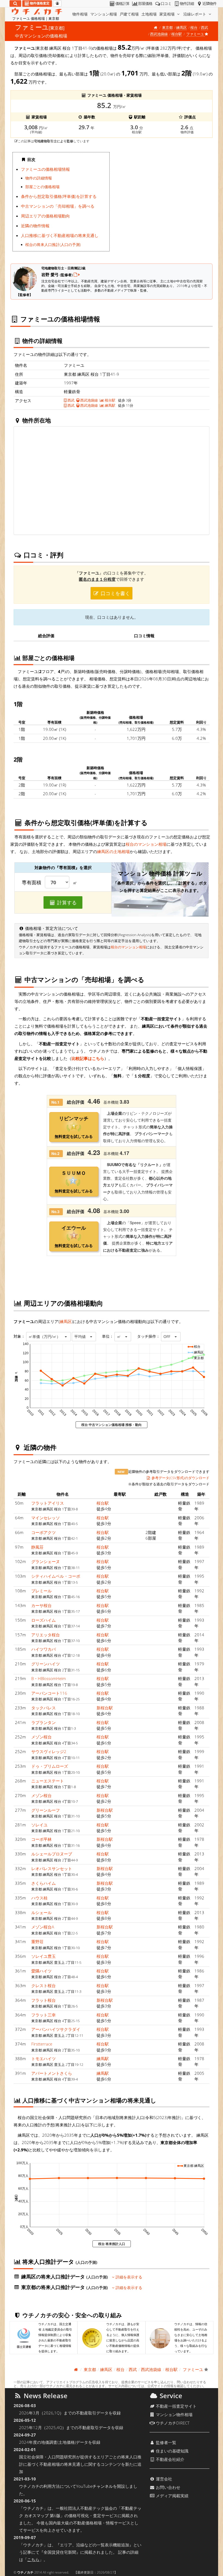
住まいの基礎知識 (172, 2451)
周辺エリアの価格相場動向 (45, 216)
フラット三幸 (44, 2015)
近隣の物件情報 (35, 226)
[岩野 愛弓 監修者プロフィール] (77, 274)
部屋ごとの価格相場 (42, 187)
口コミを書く (115, 593)
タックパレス (44, 1708)
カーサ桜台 (41, 1605)
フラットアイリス (48, 1503)
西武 (205, 27)
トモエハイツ (44, 2059)
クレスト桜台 (44, 1985)
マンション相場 (104, 14)
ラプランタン (44, 1722)
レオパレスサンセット (52, 1868)
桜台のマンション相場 (146, 844)
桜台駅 (177, 34)
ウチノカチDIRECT (172, 2423)
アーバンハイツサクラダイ (56, 2029)
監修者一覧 (165, 2442)
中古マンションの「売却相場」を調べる (58, 206)
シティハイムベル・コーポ (56, 1576)
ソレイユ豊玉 (44, 1956)
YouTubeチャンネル (95, 2486)
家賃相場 (168, 14)
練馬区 (182, 27)
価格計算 (122, 4)
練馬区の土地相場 (113, 851)
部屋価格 (145, 4)
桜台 (194, 27)
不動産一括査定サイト (176, 2406)
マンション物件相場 (174, 2414)
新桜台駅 (105, 1708)
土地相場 (149, 14)
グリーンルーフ (46, 1810)
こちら (33, 2559)
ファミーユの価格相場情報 (45, 169)
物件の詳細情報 (39, 178)
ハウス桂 (39, 1898)
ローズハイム (44, 1620)
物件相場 (80, 14)
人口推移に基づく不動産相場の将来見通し (60, 235)
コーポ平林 (41, 1839)
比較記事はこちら (88, 1058)
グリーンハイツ (46, 1664)
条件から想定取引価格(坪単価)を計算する (59, 196)
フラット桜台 (44, 2000)
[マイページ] (57, 4)
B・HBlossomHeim (49, 1678)
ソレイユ (39, 1825)
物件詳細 (187, 4)
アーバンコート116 (49, 1693)
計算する (66, 902)
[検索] (15, 4)
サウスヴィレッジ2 (49, 1751)
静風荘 (37, 1547)
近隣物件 (209, 4)
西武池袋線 (159, 34)
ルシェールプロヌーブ (52, 1854)
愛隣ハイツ (41, 1971)
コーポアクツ (44, 1532)
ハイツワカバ (44, 1649)
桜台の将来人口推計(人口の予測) (53, 245)
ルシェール (41, 1912)
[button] (48, 1337)
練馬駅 (110, 405)
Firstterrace (42, 2044)
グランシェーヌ (46, 1561)
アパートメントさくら (52, 2073)
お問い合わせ (168, 2487)
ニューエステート (48, 1781)
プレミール (41, 1591)
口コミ (166, 4)
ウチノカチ (25, 2572)
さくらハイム (44, 1883)
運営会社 (163, 2479)
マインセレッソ (46, 1518)
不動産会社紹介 (170, 2459)
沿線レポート (195, 14)
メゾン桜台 (41, 1737)
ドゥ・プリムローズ (50, 1766)
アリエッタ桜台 (46, 1635)
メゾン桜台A (43, 1927)
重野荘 (37, 1942)
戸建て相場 (129, 14)
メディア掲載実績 (172, 2496)
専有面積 (32, 883)
